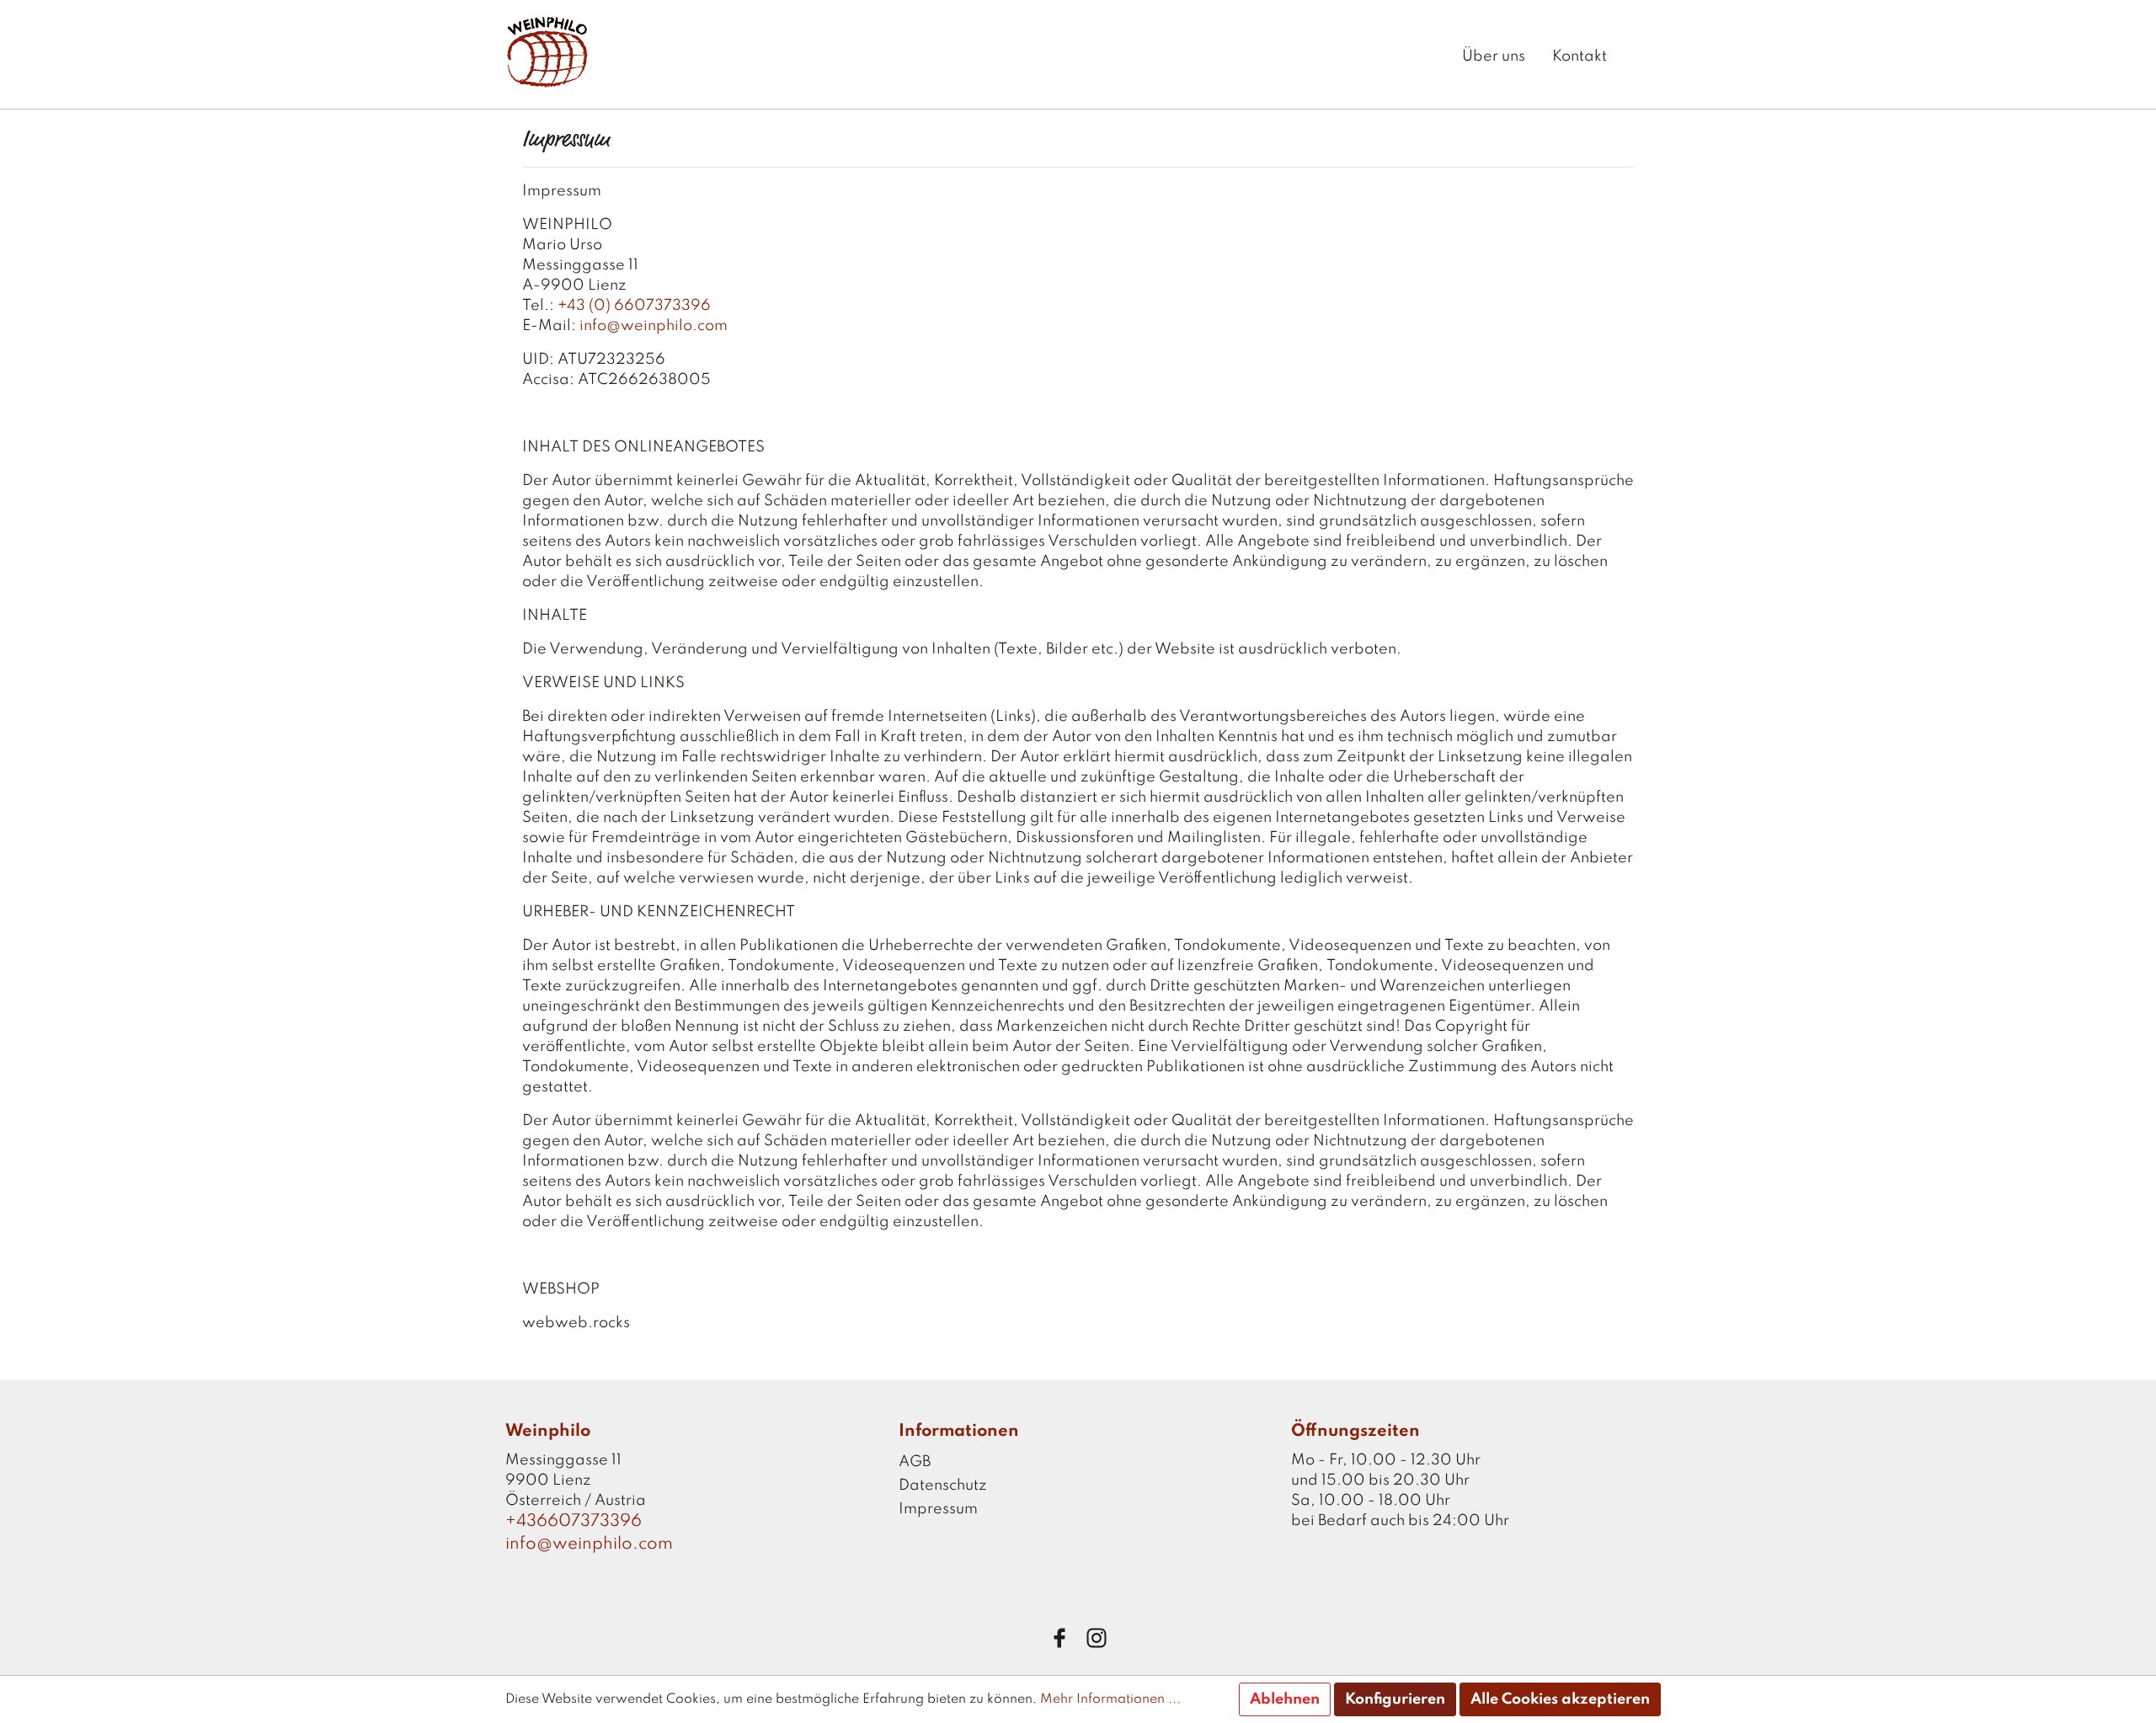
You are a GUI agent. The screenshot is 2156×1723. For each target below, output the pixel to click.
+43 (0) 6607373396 (634, 306)
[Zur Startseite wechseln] (547, 51)
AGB (915, 1462)
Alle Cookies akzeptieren (1560, 1699)
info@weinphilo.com (655, 326)
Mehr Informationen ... (1110, 1699)
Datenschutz (943, 1486)
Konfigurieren (1395, 1699)
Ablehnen (1285, 1699)
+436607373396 (574, 1522)
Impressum (938, 1509)
